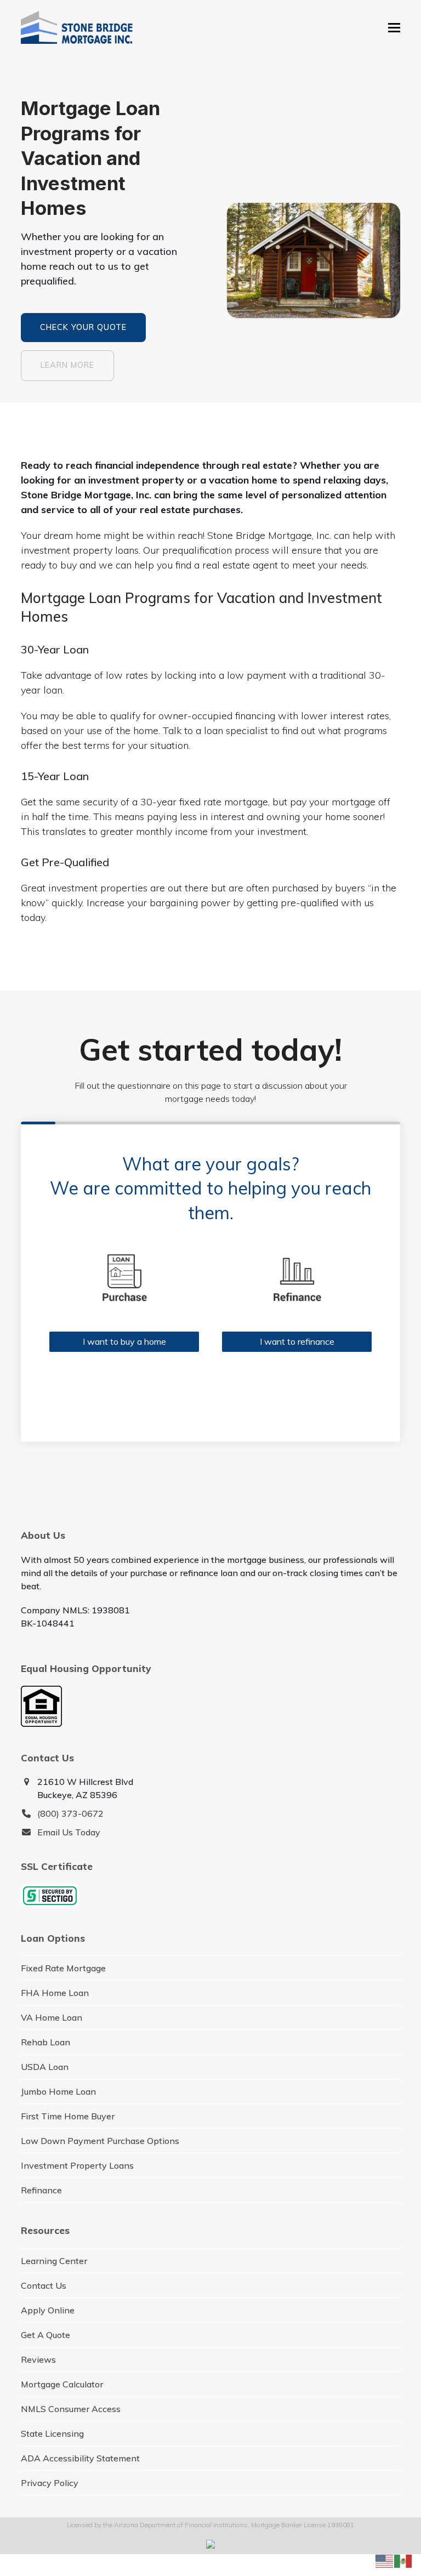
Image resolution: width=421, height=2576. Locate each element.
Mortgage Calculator (62, 2384)
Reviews (38, 2359)
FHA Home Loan (55, 1993)
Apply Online (48, 2310)
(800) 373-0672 (70, 1813)
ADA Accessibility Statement (80, 2458)
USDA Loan (45, 2067)
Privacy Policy (50, 2483)
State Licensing (52, 2433)
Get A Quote (45, 2335)
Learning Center (54, 2261)
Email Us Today (69, 1832)
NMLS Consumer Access (71, 2409)
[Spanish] (403, 2560)
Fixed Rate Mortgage (63, 1968)
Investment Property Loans (77, 2165)
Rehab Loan (45, 2042)
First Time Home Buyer (68, 2116)
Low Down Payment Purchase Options (100, 2141)
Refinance (41, 2190)
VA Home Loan (52, 2017)
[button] (394, 28)
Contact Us (44, 2285)
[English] (385, 2560)
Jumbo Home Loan (58, 2091)
